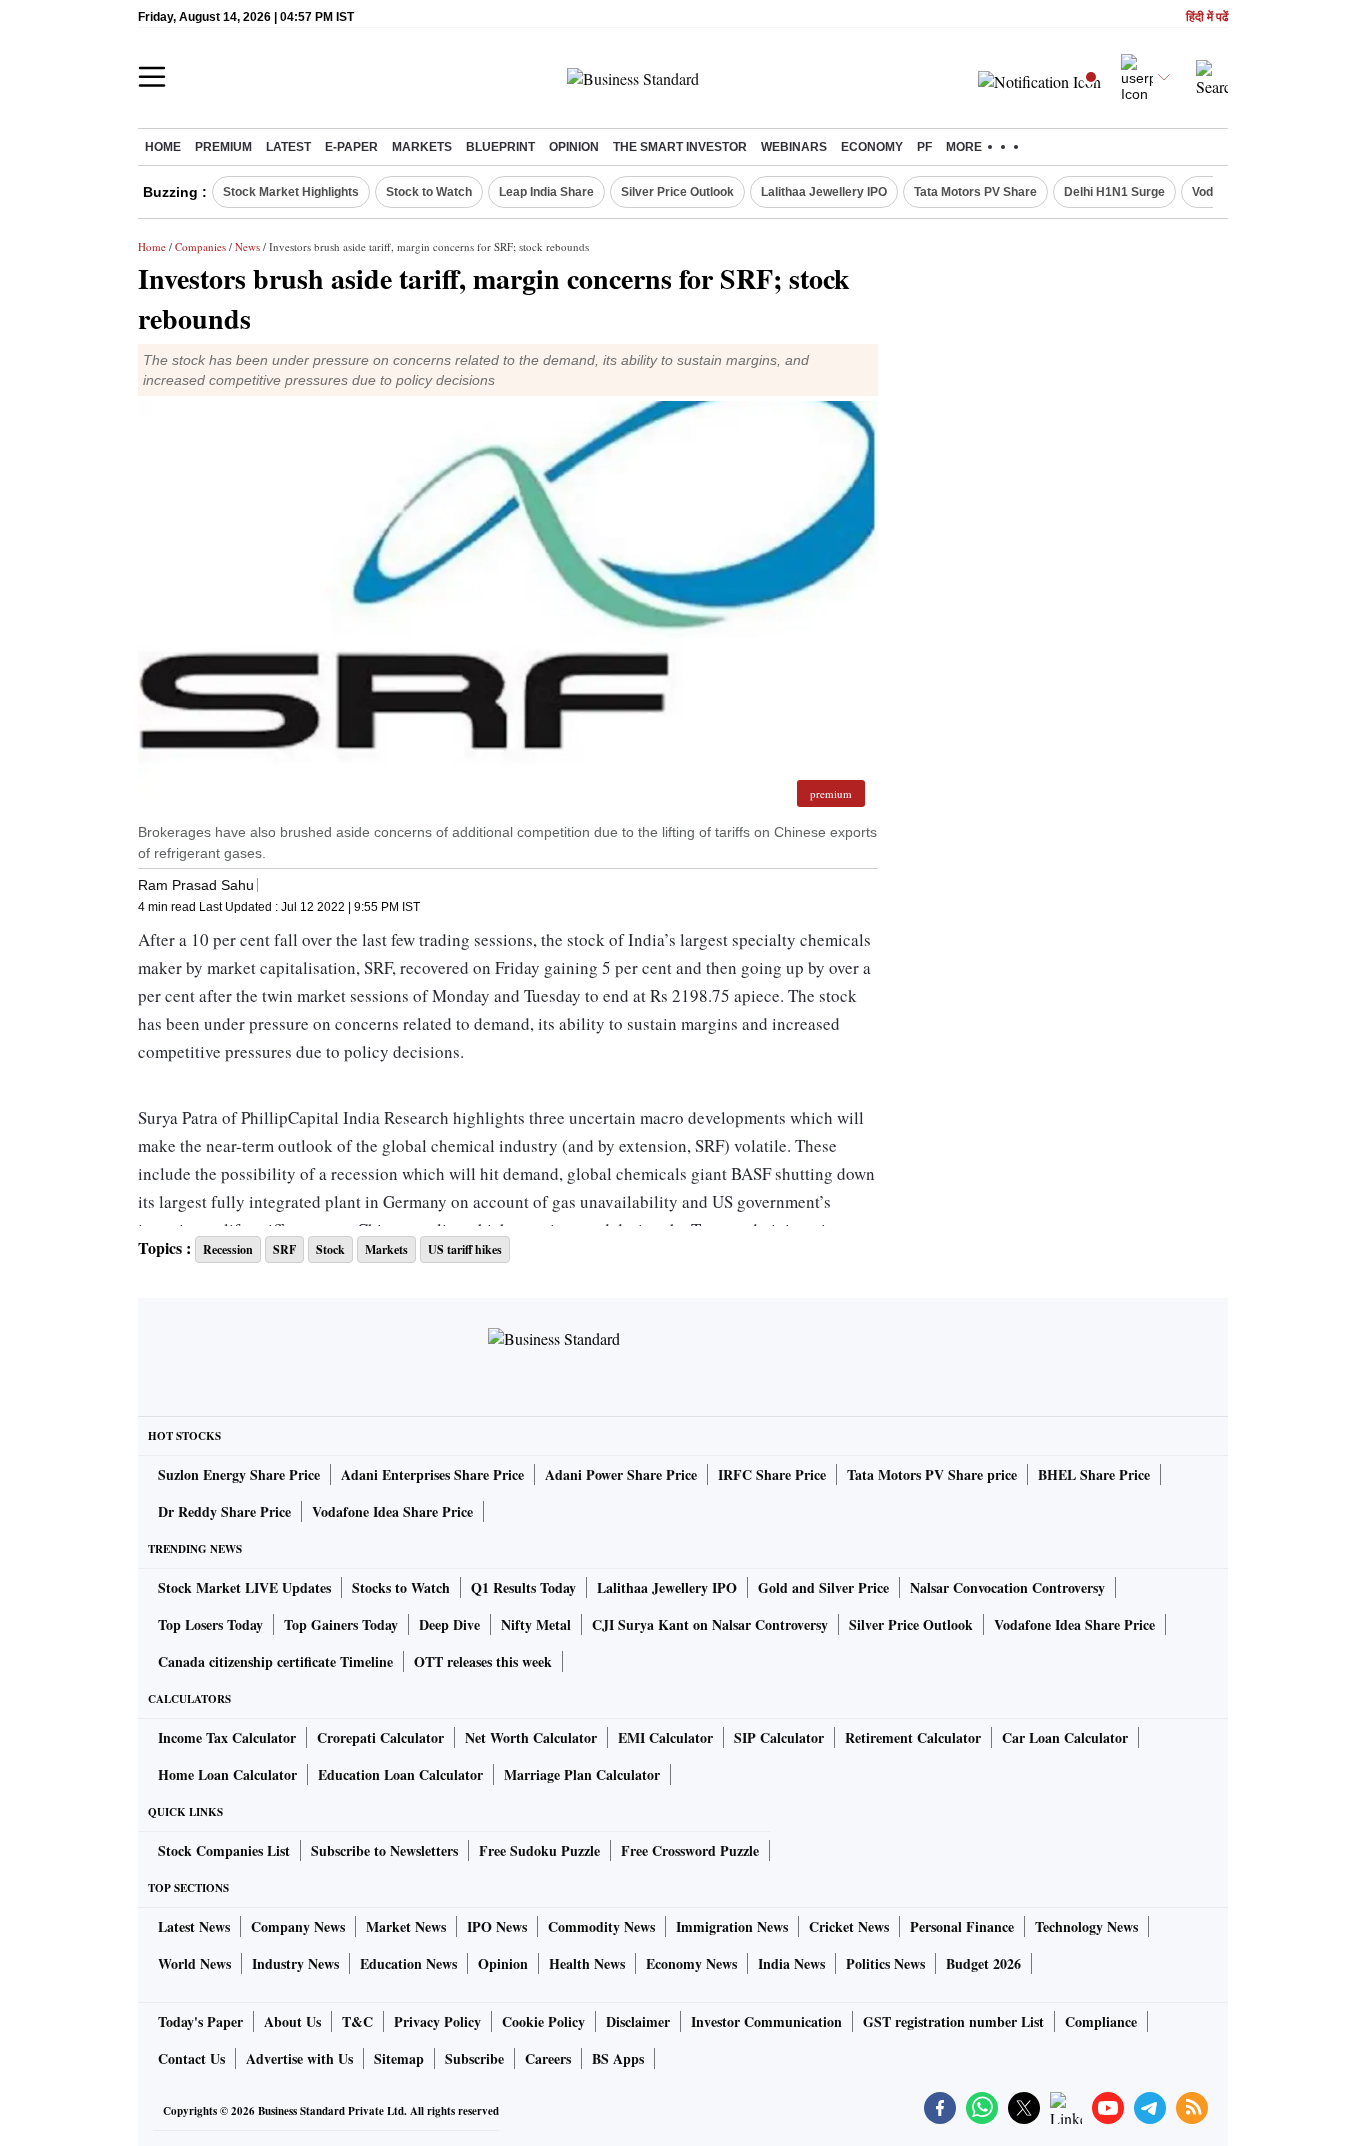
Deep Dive (449, 1624)
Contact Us (191, 2058)
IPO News (497, 1926)
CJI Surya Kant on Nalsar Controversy (710, 1624)
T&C (357, 2021)
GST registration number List (953, 2021)
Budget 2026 (983, 1963)
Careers (548, 2058)
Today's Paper (200, 2021)
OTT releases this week (483, 1661)
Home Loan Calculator (227, 1774)
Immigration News (732, 1926)
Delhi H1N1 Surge (1114, 192)
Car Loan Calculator (1065, 1737)
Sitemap (399, 2058)
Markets (422, 147)
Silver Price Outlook (677, 192)
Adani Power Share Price (621, 1474)
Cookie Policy (543, 2021)
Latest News (194, 1926)
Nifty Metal (536, 1624)
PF (924, 147)
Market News (406, 1926)
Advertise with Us (299, 2058)
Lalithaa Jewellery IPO (824, 192)
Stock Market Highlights (291, 192)
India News (791, 1963)
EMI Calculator (665, 1737)
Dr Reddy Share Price (224, 1511)
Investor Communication (766, 2021)
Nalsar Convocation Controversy (1007, 1587)
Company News (298, 1926)
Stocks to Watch (401, 1587)
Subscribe (474, 2058)
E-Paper (351, 147)
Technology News (1086, 1926)
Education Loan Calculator (400, 1774)
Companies (200, 246)
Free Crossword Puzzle (690, 1850)
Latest (288, 147)
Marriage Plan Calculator (582, 1774)
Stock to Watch (429, 192)
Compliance (1101, 2021)
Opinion (574, 147)
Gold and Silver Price (823, 1587)
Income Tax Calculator (227, 1737)
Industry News (295, 1963)
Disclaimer (638, 2021)
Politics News (885, 1963)
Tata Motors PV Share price (932, 1474)
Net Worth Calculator (531, 1737)
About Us (292, 2021)
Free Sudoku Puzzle (539, 1850)
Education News (408, 1963)
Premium (223, 147)
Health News (587, 1963)
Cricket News (849, 1926)
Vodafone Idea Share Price (392, 1511)
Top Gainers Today (341, 1624)
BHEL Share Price (1094, 1474)
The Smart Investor (680, 147)
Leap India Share (546, 192)
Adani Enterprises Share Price (432, 1474)
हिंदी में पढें (1207, 17)
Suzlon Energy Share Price (239, 1474)
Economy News (691, 1963)
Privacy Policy (437, 2021)
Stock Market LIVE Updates (244, 1587)
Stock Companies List (224, 1850)
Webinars (794, 147)
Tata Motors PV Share (975, 192)
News (247, 246)
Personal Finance (962, 1926)
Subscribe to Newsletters (384, 1850)
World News (194, 1963)
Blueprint (500, 147)
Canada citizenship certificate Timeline (275, 1661)
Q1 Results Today (523, 1587)
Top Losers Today (210, 1624)
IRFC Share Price (772, 1474)
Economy (872, 147)
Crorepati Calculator (380, 1737)
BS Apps (618, 2058)
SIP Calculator (779, 1737)
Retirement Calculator (913, 1737)
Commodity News (601, 1926)
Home (163, 147)
